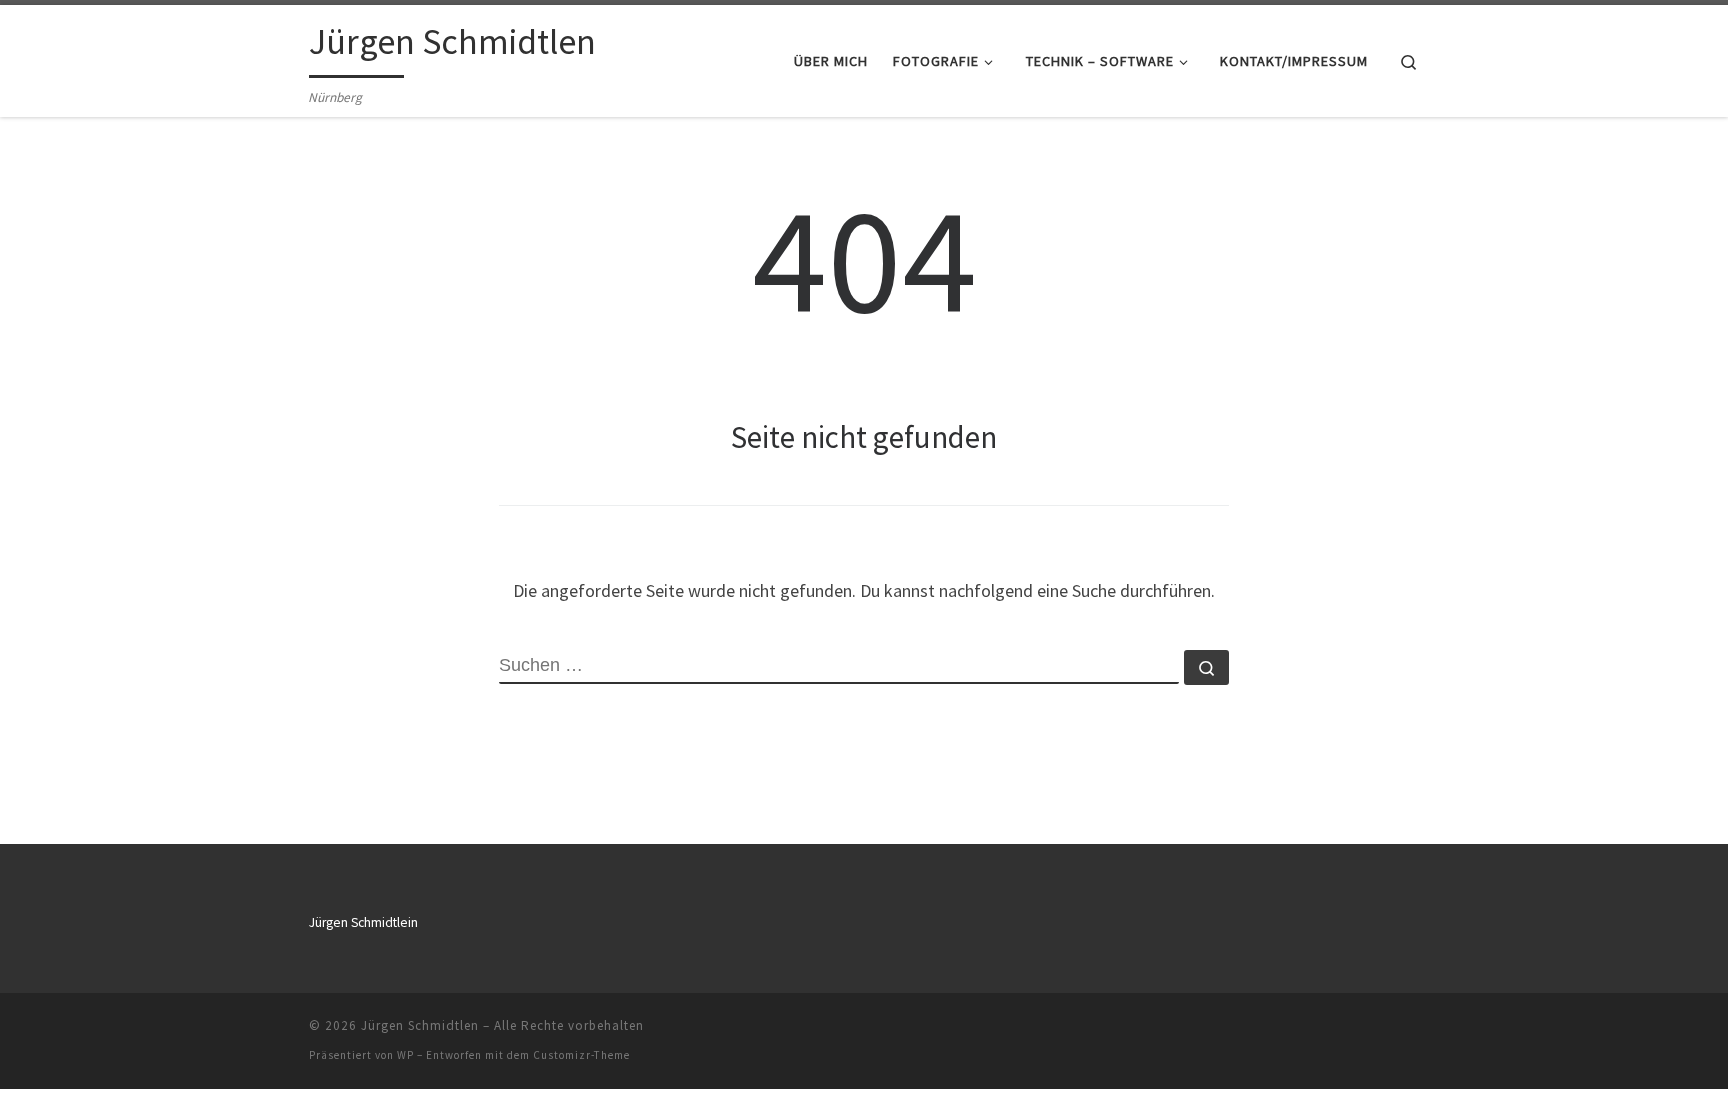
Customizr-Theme (581, 1055)
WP (405, 1055)
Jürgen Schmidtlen (420, 1025)
